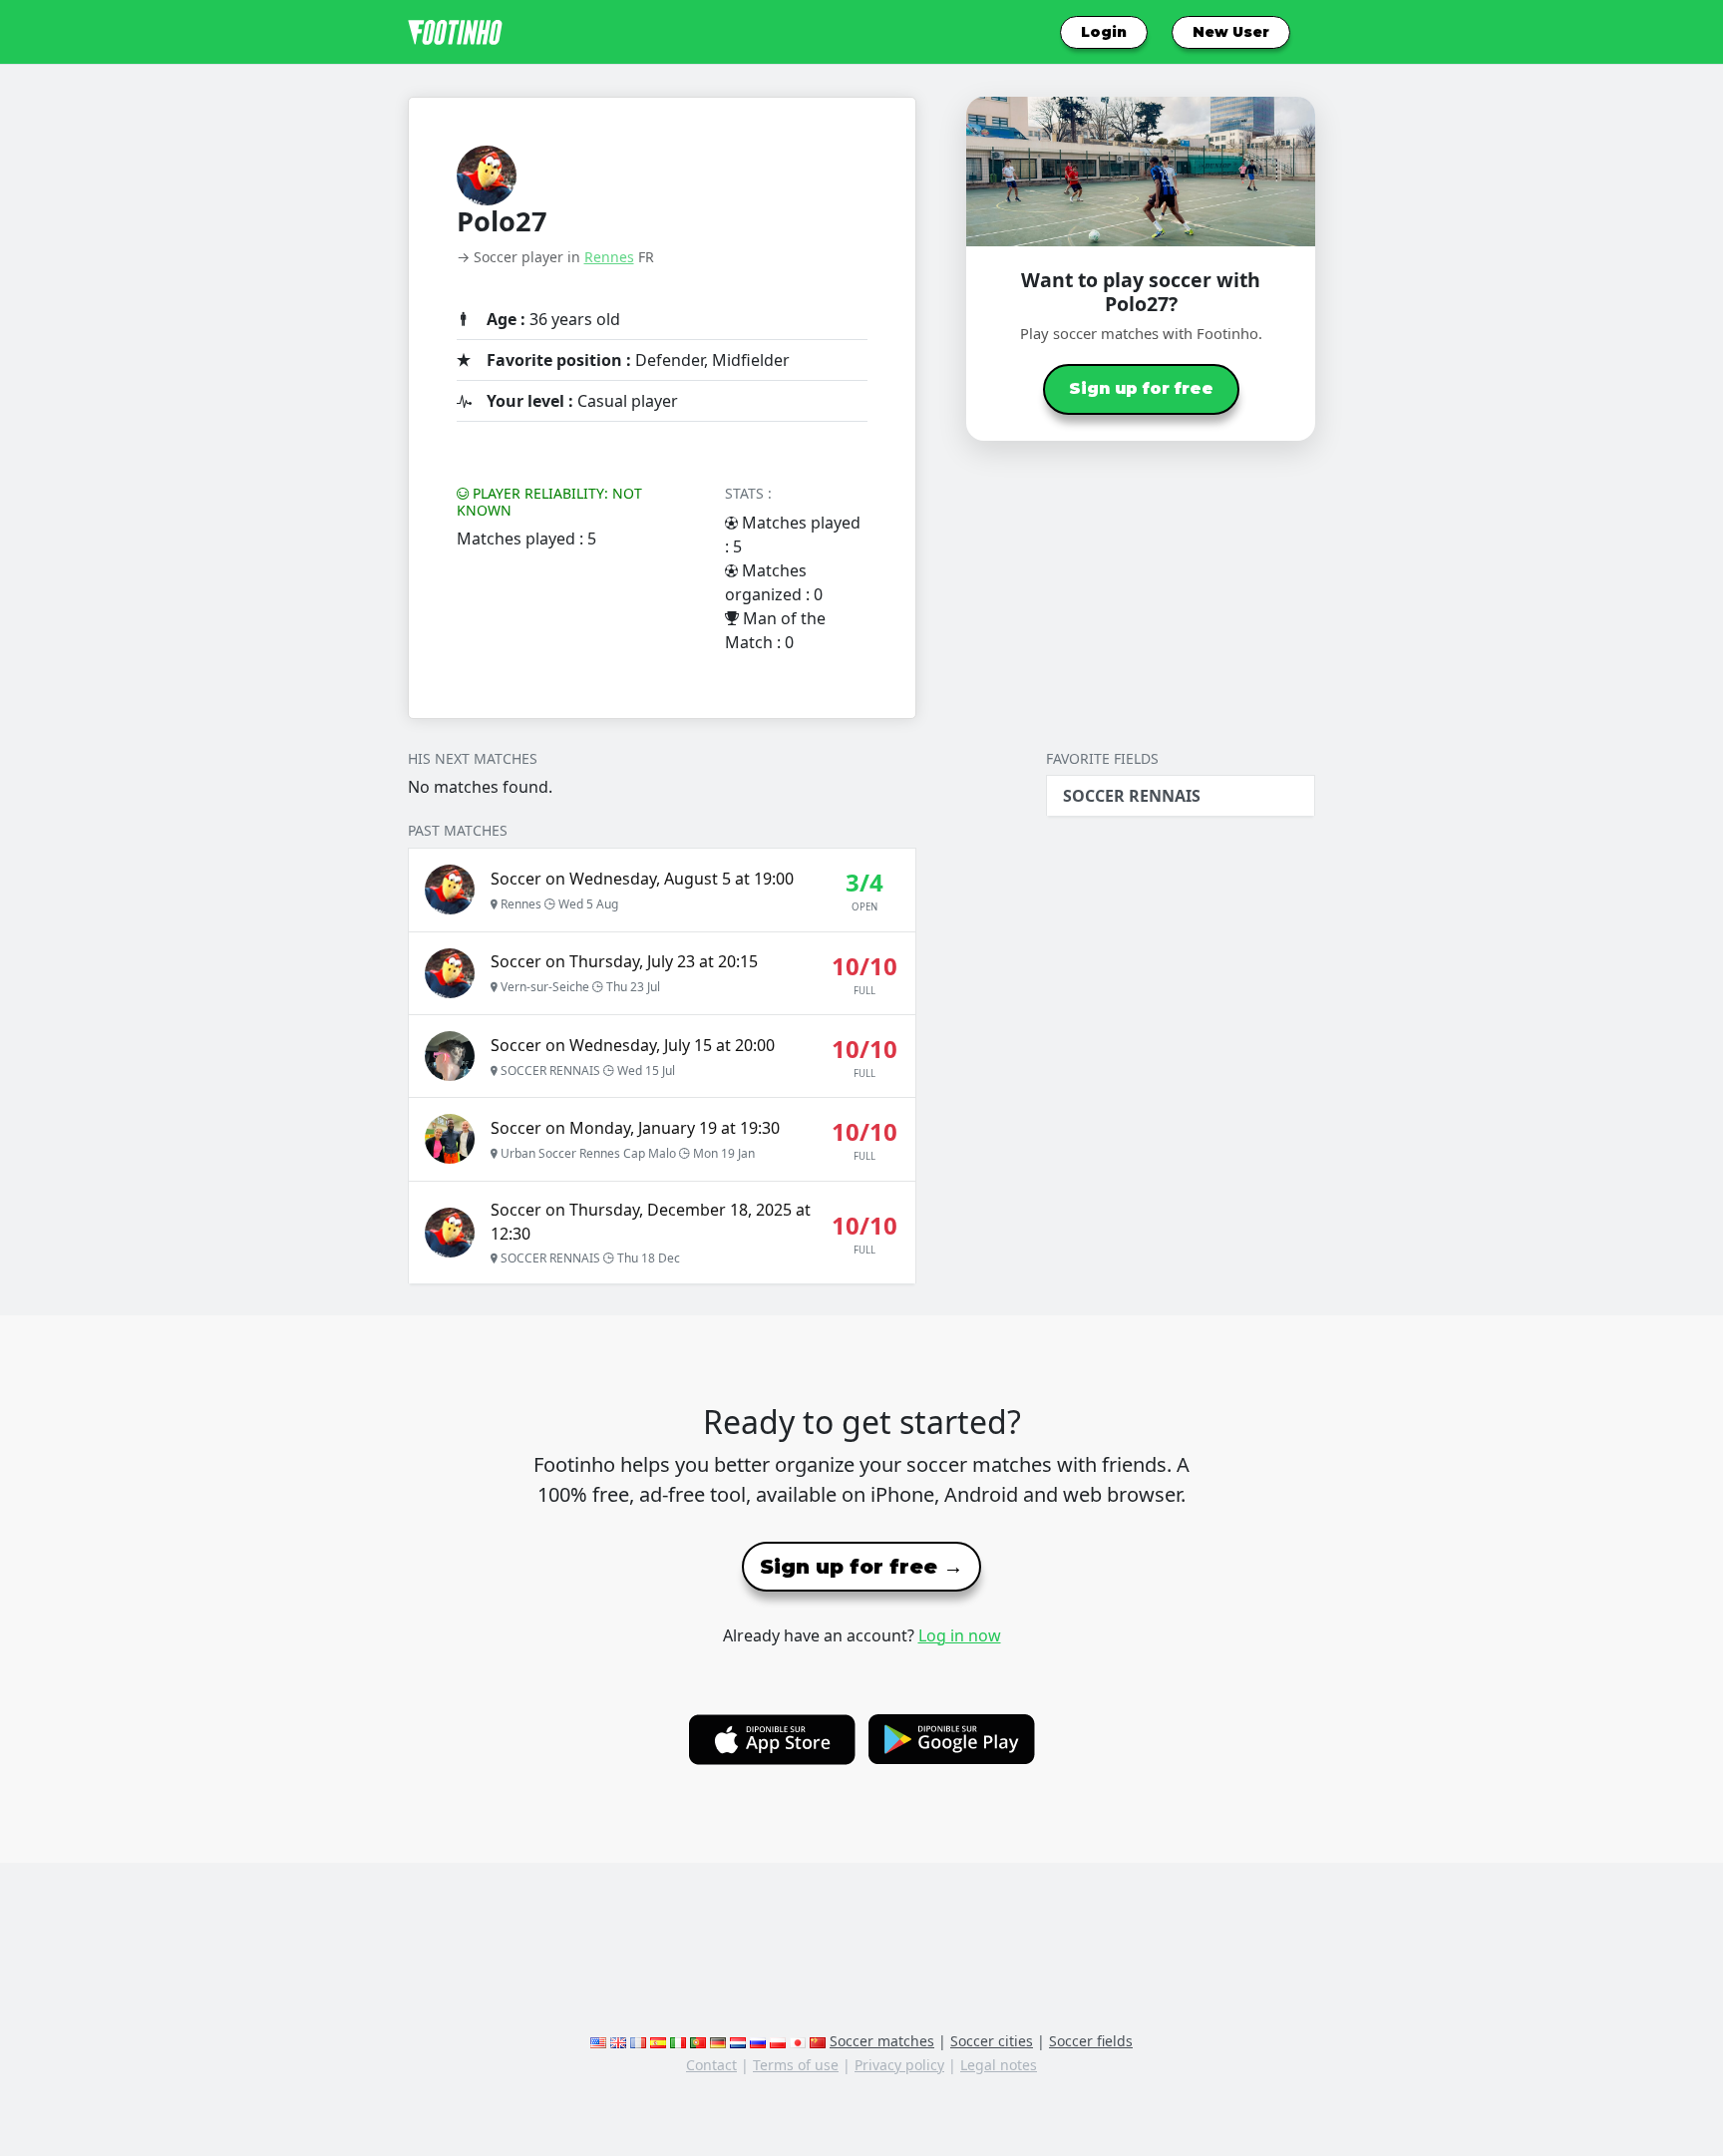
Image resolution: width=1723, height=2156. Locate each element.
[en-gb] (618, 2041)
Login (1104, 32)
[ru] (758, 2041)
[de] (718, 2041)
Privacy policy (899, 2065)
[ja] (798, 2041)
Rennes (609, 257)
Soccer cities (992, 2041)
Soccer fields (1091, 2041)
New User (1231, 32)
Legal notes (999, 2065)
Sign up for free (1141, 388)
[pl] (778, 2041)
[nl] (738, 2041)
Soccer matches (882, 2041)
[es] (658, 2041)
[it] (678, 2041)
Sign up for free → (861, 1567)
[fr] (638, 2041)
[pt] (698, 2041)
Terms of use (796, 2065)
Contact (711, 2065)
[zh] (818, 2041)
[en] (598, 2041)
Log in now (960, 1635)
